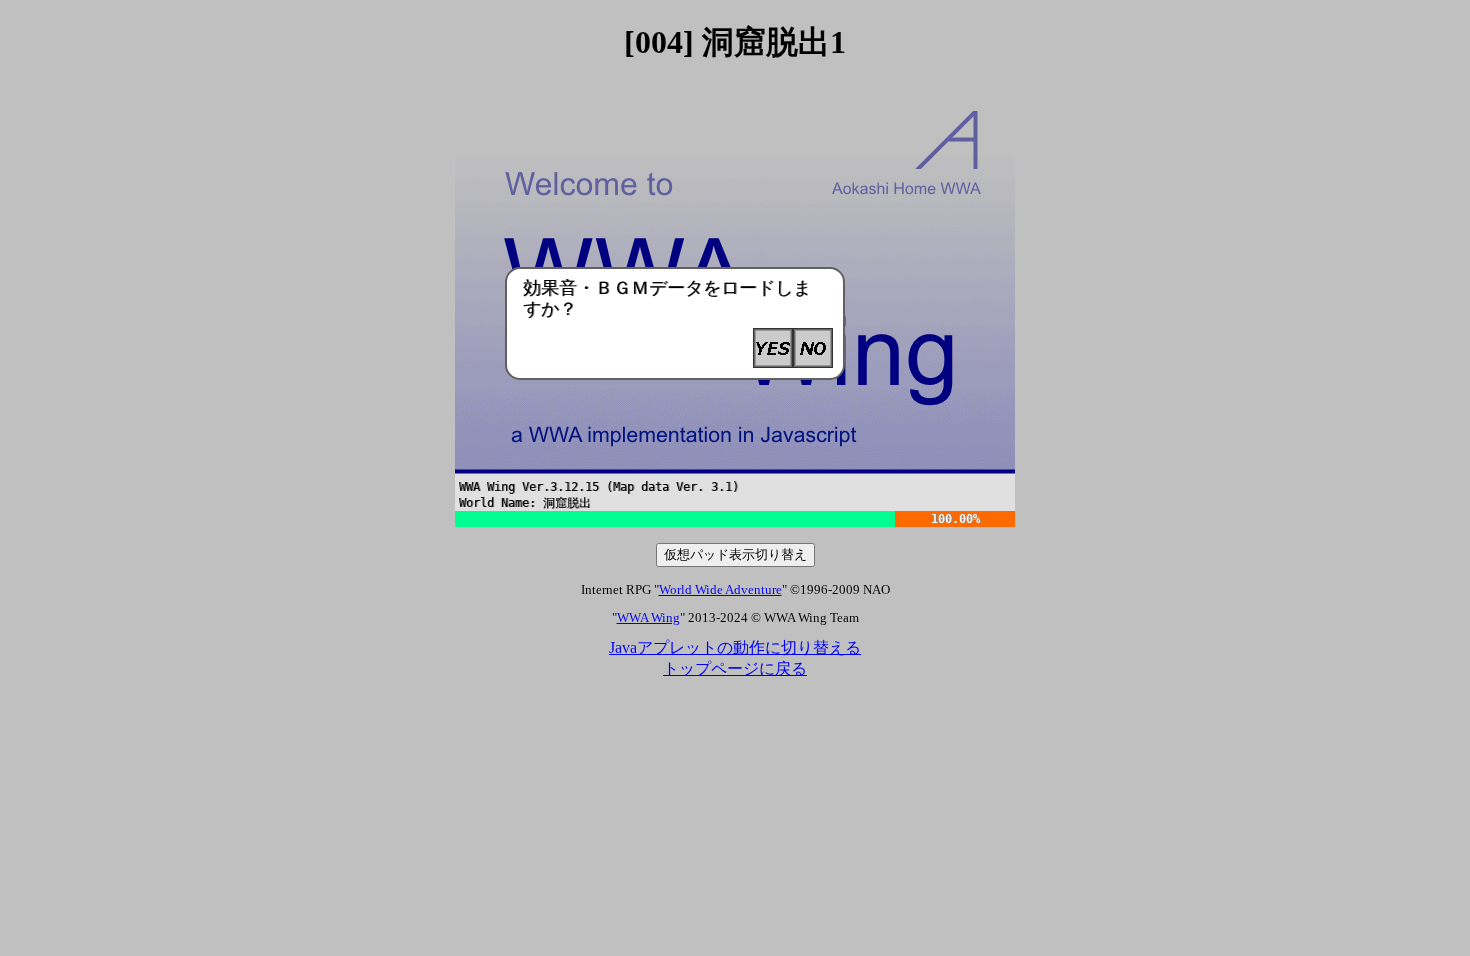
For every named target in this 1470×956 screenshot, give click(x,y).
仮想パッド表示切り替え (735, 554)
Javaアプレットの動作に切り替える (735, 647)
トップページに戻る (735, 668)
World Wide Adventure (720, 590)
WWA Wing (648, 618)
